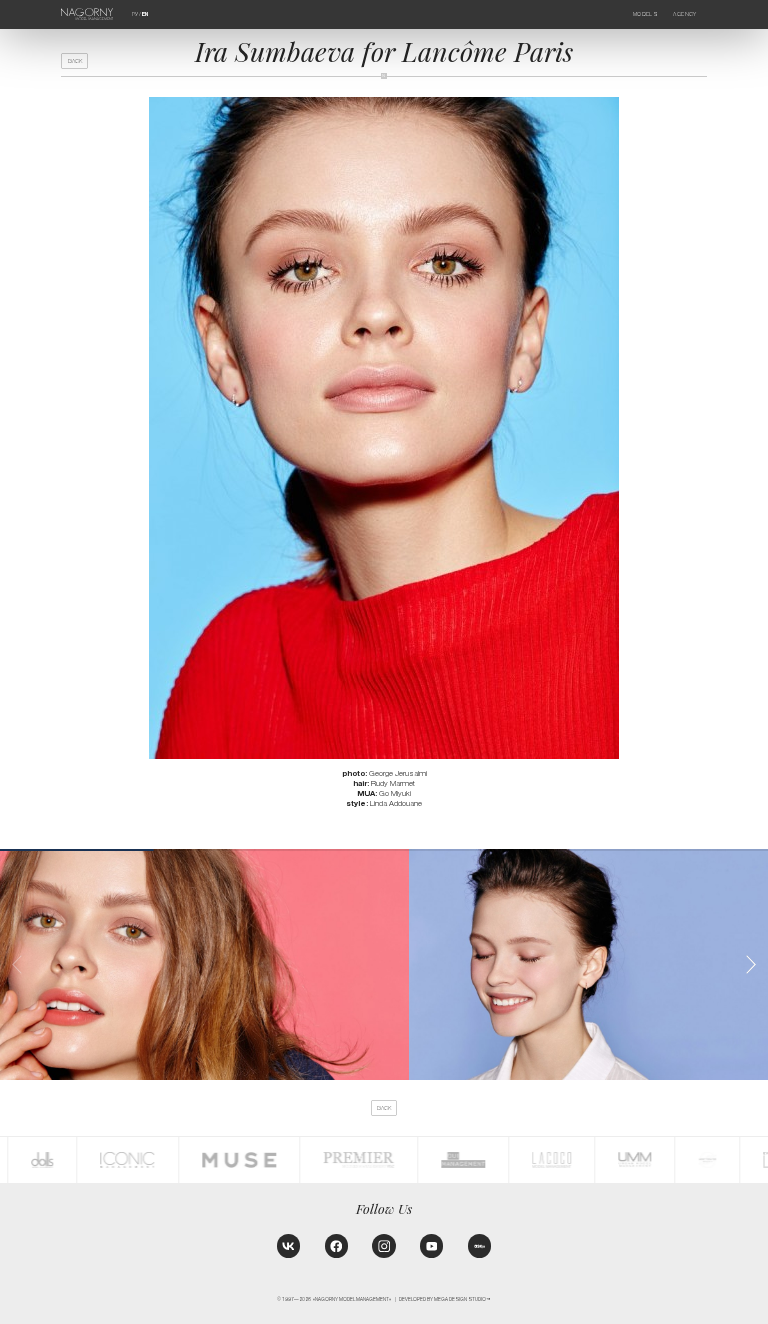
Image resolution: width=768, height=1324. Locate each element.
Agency (684, 14)
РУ (135, 14)
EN (145, 14)
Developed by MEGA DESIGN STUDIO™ (445, 1299)
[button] (751, 964)
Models (645, 14)
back (75, 61)
